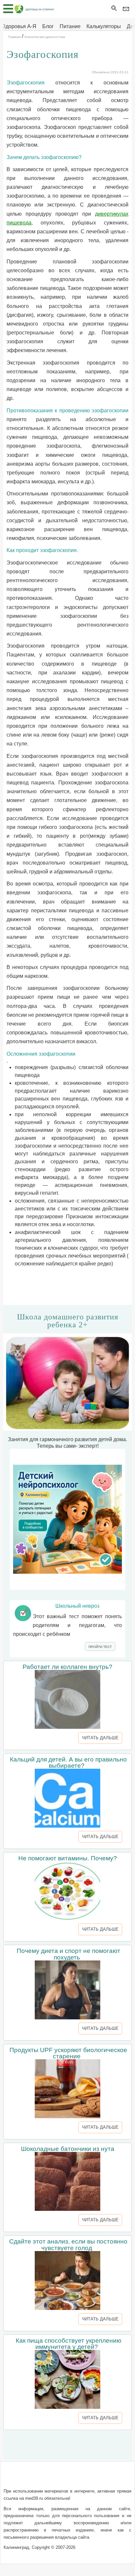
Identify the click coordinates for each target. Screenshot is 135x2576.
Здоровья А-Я (19, 26)
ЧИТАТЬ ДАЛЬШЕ (100, 1738)
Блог (48, 26)
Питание (70, 26)
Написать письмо (57, 2478)
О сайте (23, 2478)
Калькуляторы (104, 26)
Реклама (67, 2486)
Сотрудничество (102, 2478)
